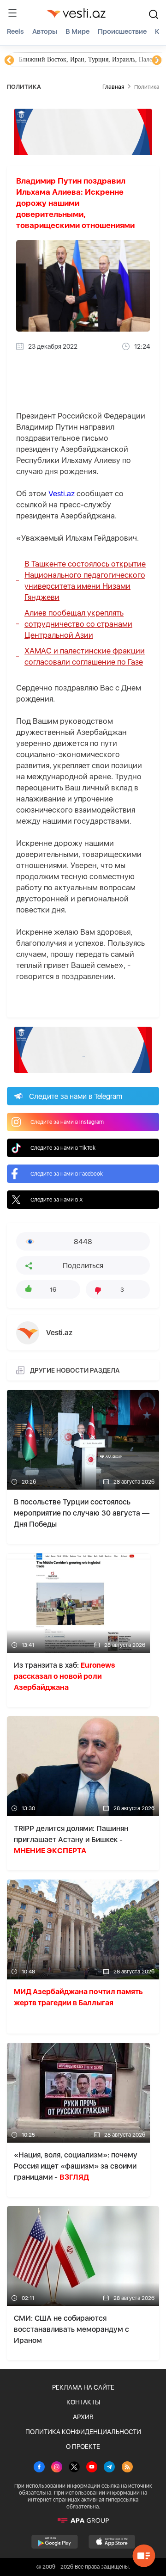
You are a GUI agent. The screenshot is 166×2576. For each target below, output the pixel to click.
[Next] (157, 61)
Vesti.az (62, 493)
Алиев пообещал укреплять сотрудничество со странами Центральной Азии (78, 624)
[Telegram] (109, 2468)
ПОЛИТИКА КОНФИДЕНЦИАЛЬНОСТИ (83, 2432)
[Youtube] (92, 2468)
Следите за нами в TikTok (63, 1148)
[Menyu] (12, 13)
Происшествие (122, 31)
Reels (15, 31)
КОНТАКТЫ (83, 2402)
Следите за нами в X (57, 1200)
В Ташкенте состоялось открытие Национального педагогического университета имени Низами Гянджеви (85, 580)
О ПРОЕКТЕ (83, 2447)
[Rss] (127, 2468)
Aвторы (45, 31)
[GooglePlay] (55, 2542)
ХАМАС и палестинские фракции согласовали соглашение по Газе (85, 656)
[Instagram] (57, 2468)
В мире (77, 31)
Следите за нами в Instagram (67, 1122)
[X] (74, 2468)
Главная (113, 87)
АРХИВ (83, 2417)
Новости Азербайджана (52, 59)
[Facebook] (39, 2468)
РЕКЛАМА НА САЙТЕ (83, 2387)
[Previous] (9, 61)
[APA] (83, 2521)
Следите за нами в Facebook (67, 1174)
